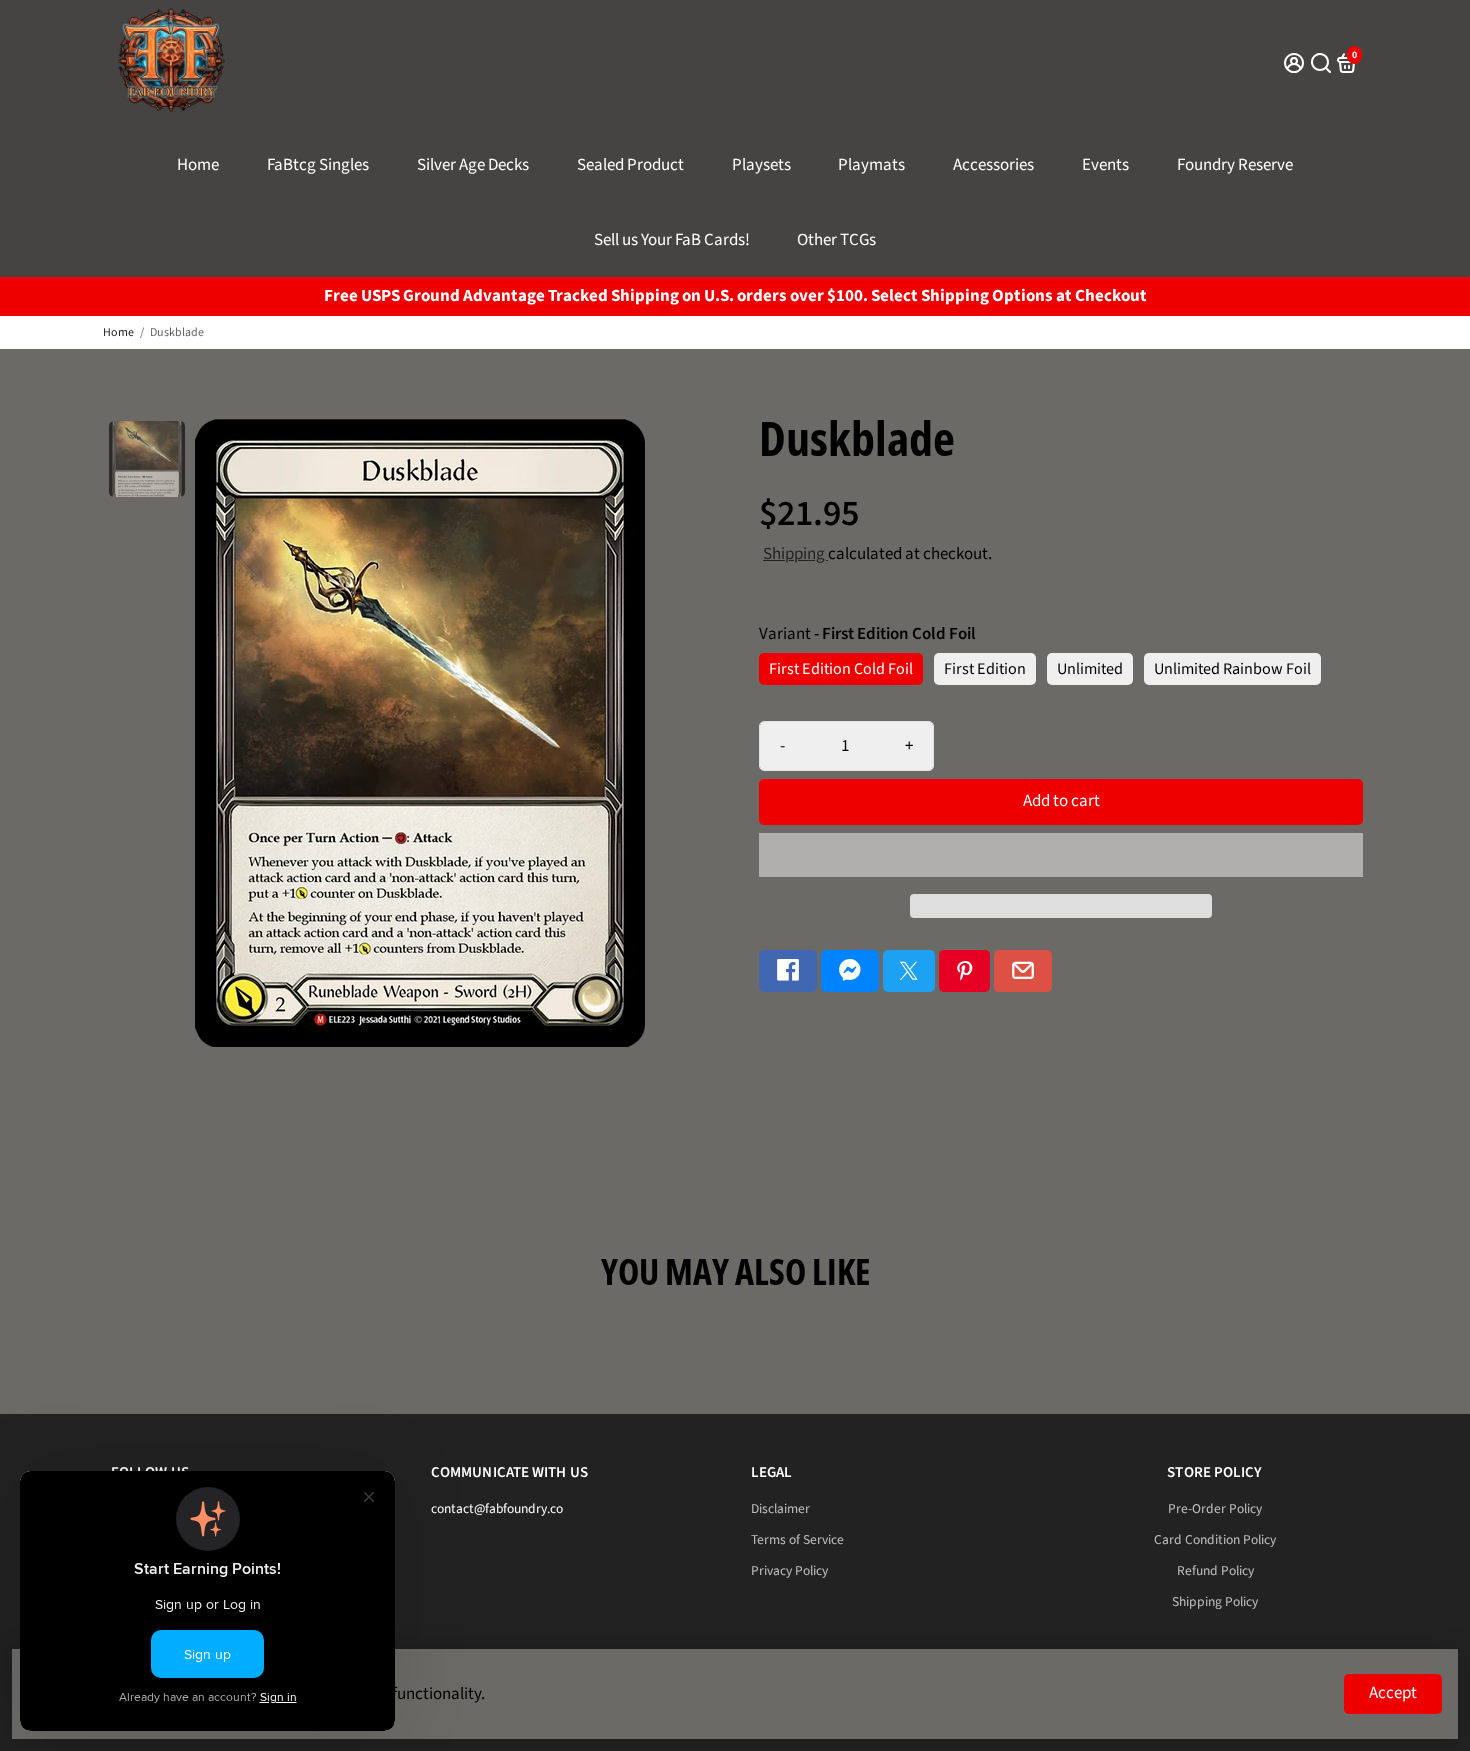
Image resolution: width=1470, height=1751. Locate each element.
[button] (1061, 855)
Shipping (795, 554)
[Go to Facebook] (788, 971)
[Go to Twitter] (909, 971)
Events (1105, 165)
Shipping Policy (1215, 1601)
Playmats (871, 165)
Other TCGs (836, 240)
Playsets (761, 165)
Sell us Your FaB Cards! (672, 240)
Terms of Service (797, 1539)
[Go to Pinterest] (965, 971)
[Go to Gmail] (1023, 971)
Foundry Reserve (1235, 165)
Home (198, 165)
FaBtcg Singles (318, 165)
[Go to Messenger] (850, 971)
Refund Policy (1215, 1570)
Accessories (993, 165)
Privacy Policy (789, 1570)
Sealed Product (630, 165)
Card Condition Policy (1215, 1539)
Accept (1393, 1693)
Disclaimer (780, 1508)
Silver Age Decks (473, 165)
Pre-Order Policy (1215, 1508)
